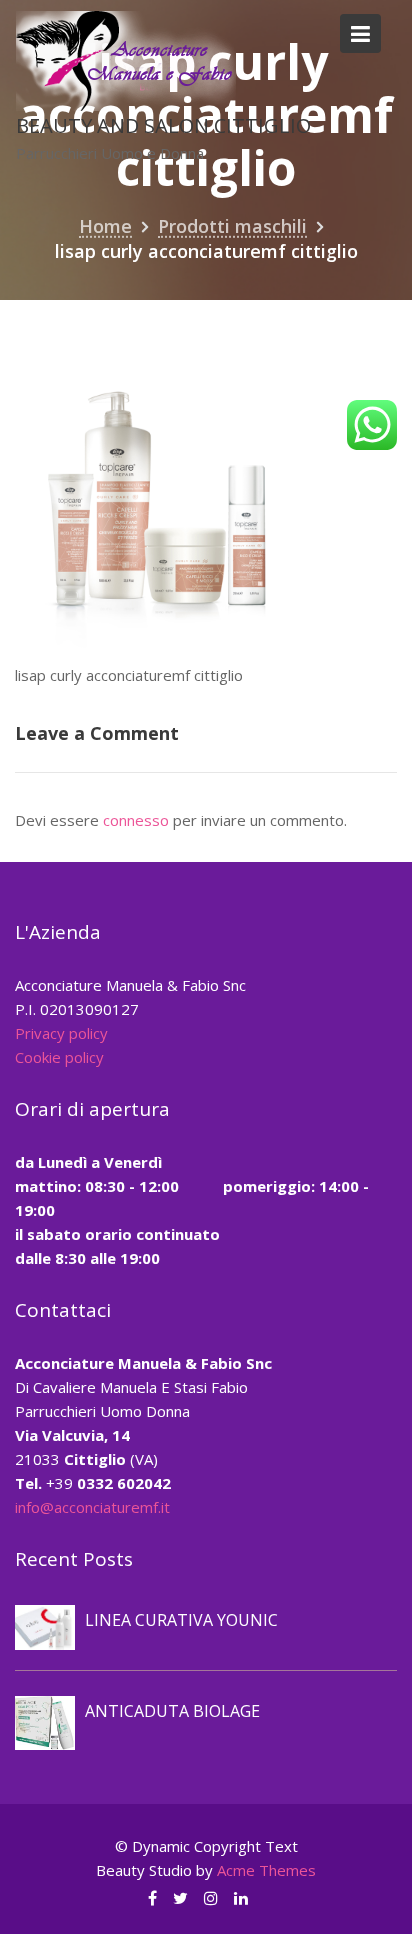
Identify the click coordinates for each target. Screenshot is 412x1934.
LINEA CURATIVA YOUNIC (181, 1620)
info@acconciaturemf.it (92, 1507)
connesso (136, 820)
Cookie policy (59, 1057)
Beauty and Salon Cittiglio (163, 125)
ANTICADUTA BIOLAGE (172, 1711)
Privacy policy (61, 1033)
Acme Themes (266, 1870)
